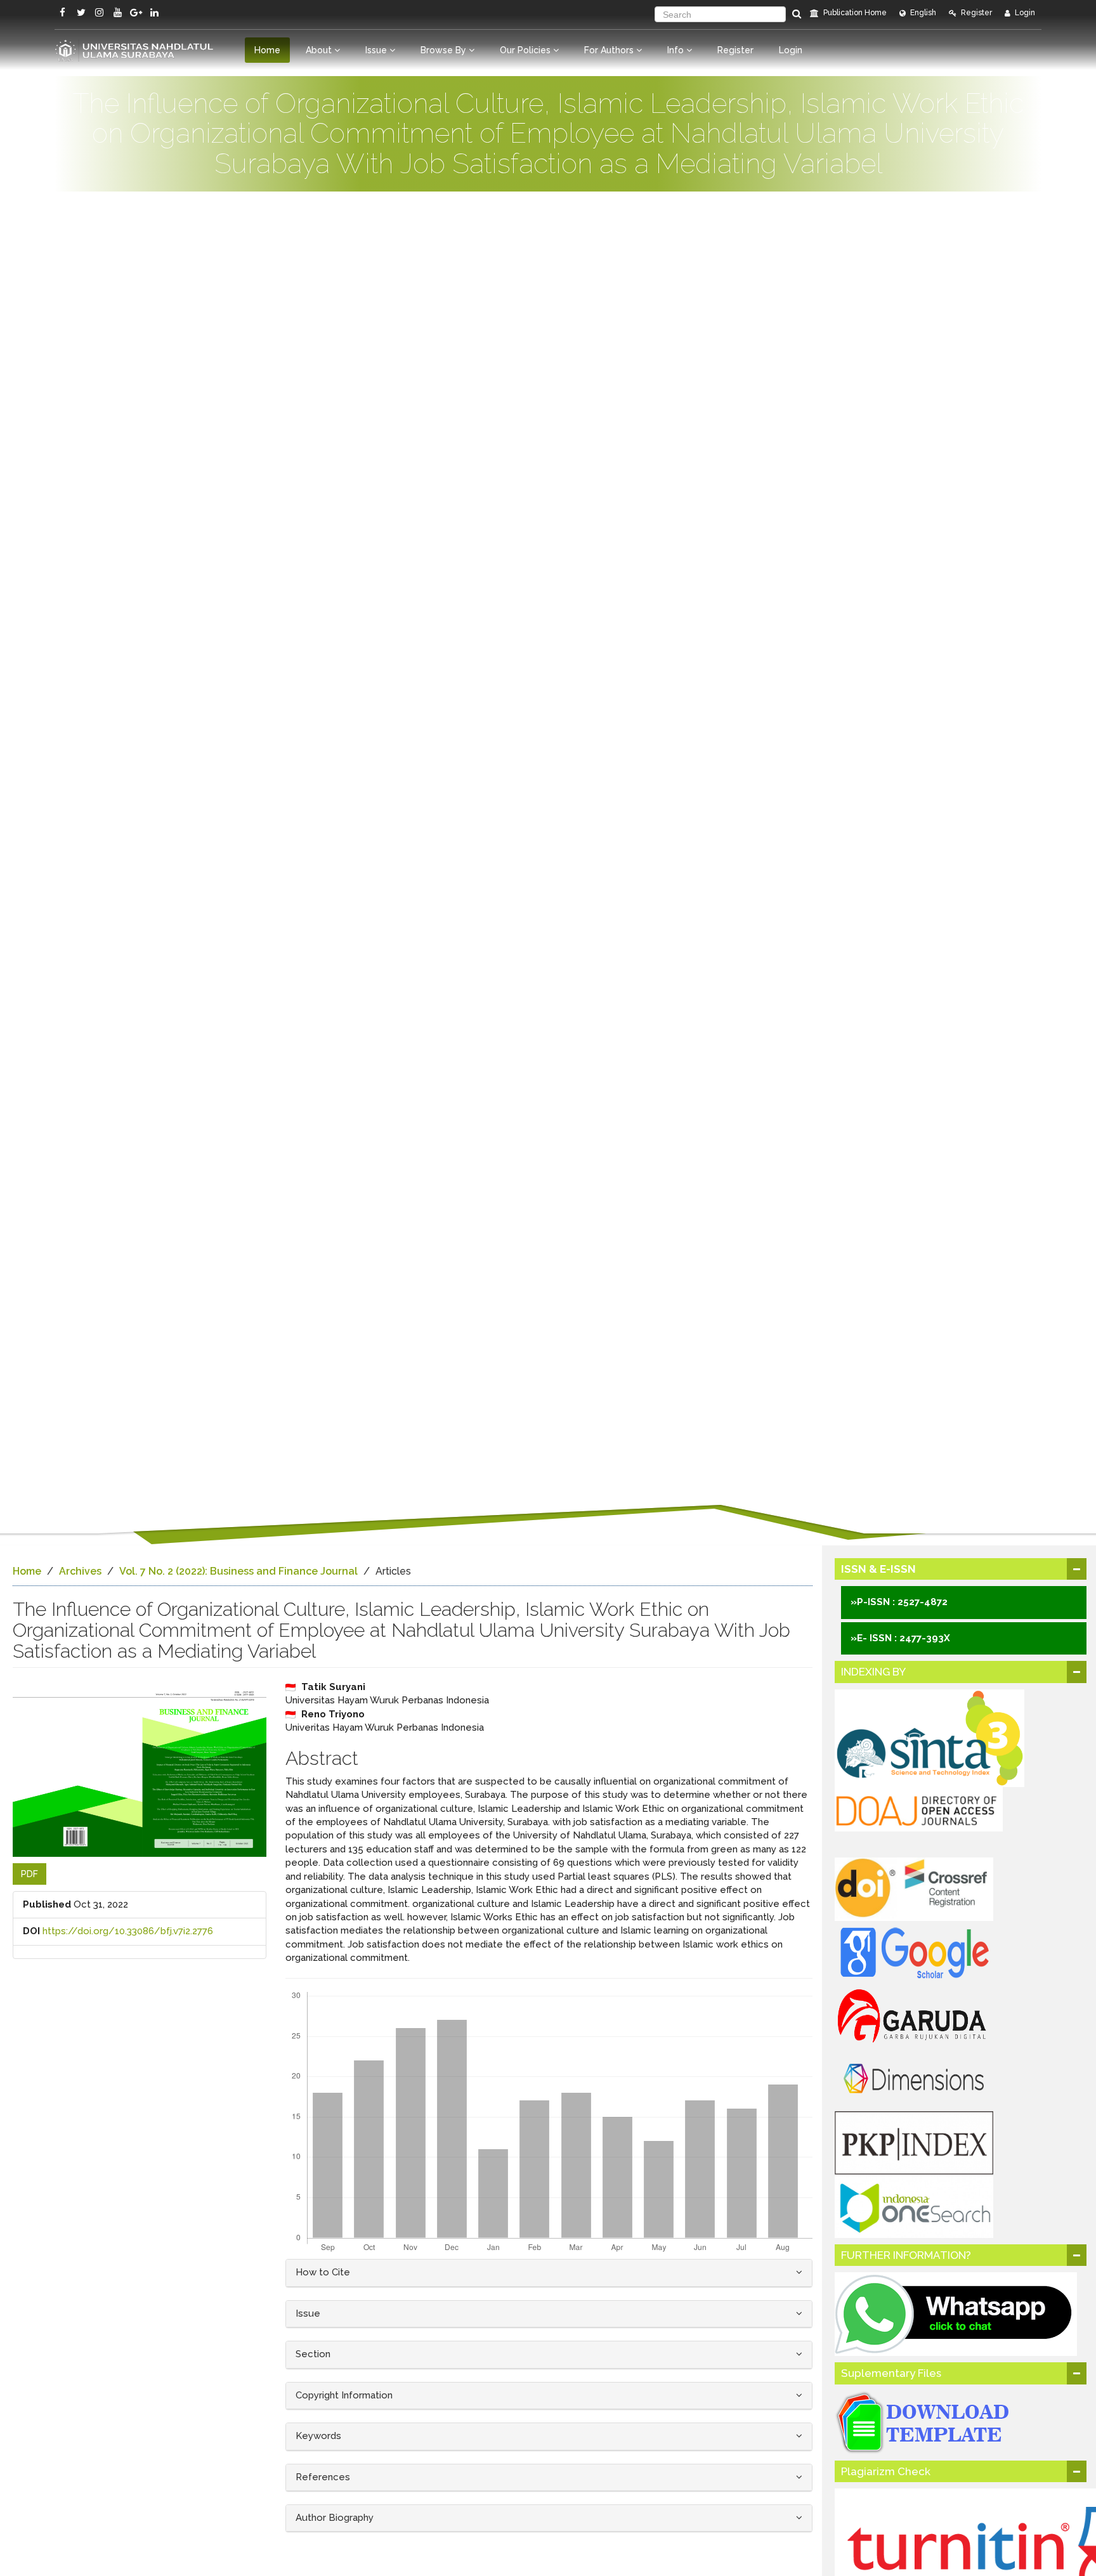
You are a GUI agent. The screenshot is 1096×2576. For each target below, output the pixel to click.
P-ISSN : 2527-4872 (902, 1602)
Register (975, 13)
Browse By (445, 50)
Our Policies (526, 50)
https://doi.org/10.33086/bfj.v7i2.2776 (128, 1931)
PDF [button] (29, 1874)
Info (677, 50)
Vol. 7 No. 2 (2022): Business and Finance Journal (238, 1571)
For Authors (610, 50)
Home (267, 50)
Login (1024, 13)
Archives (80, 1571)
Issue (377, 50)
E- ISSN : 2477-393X (904, 1638)
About (320, 50)
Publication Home (854, 13)
